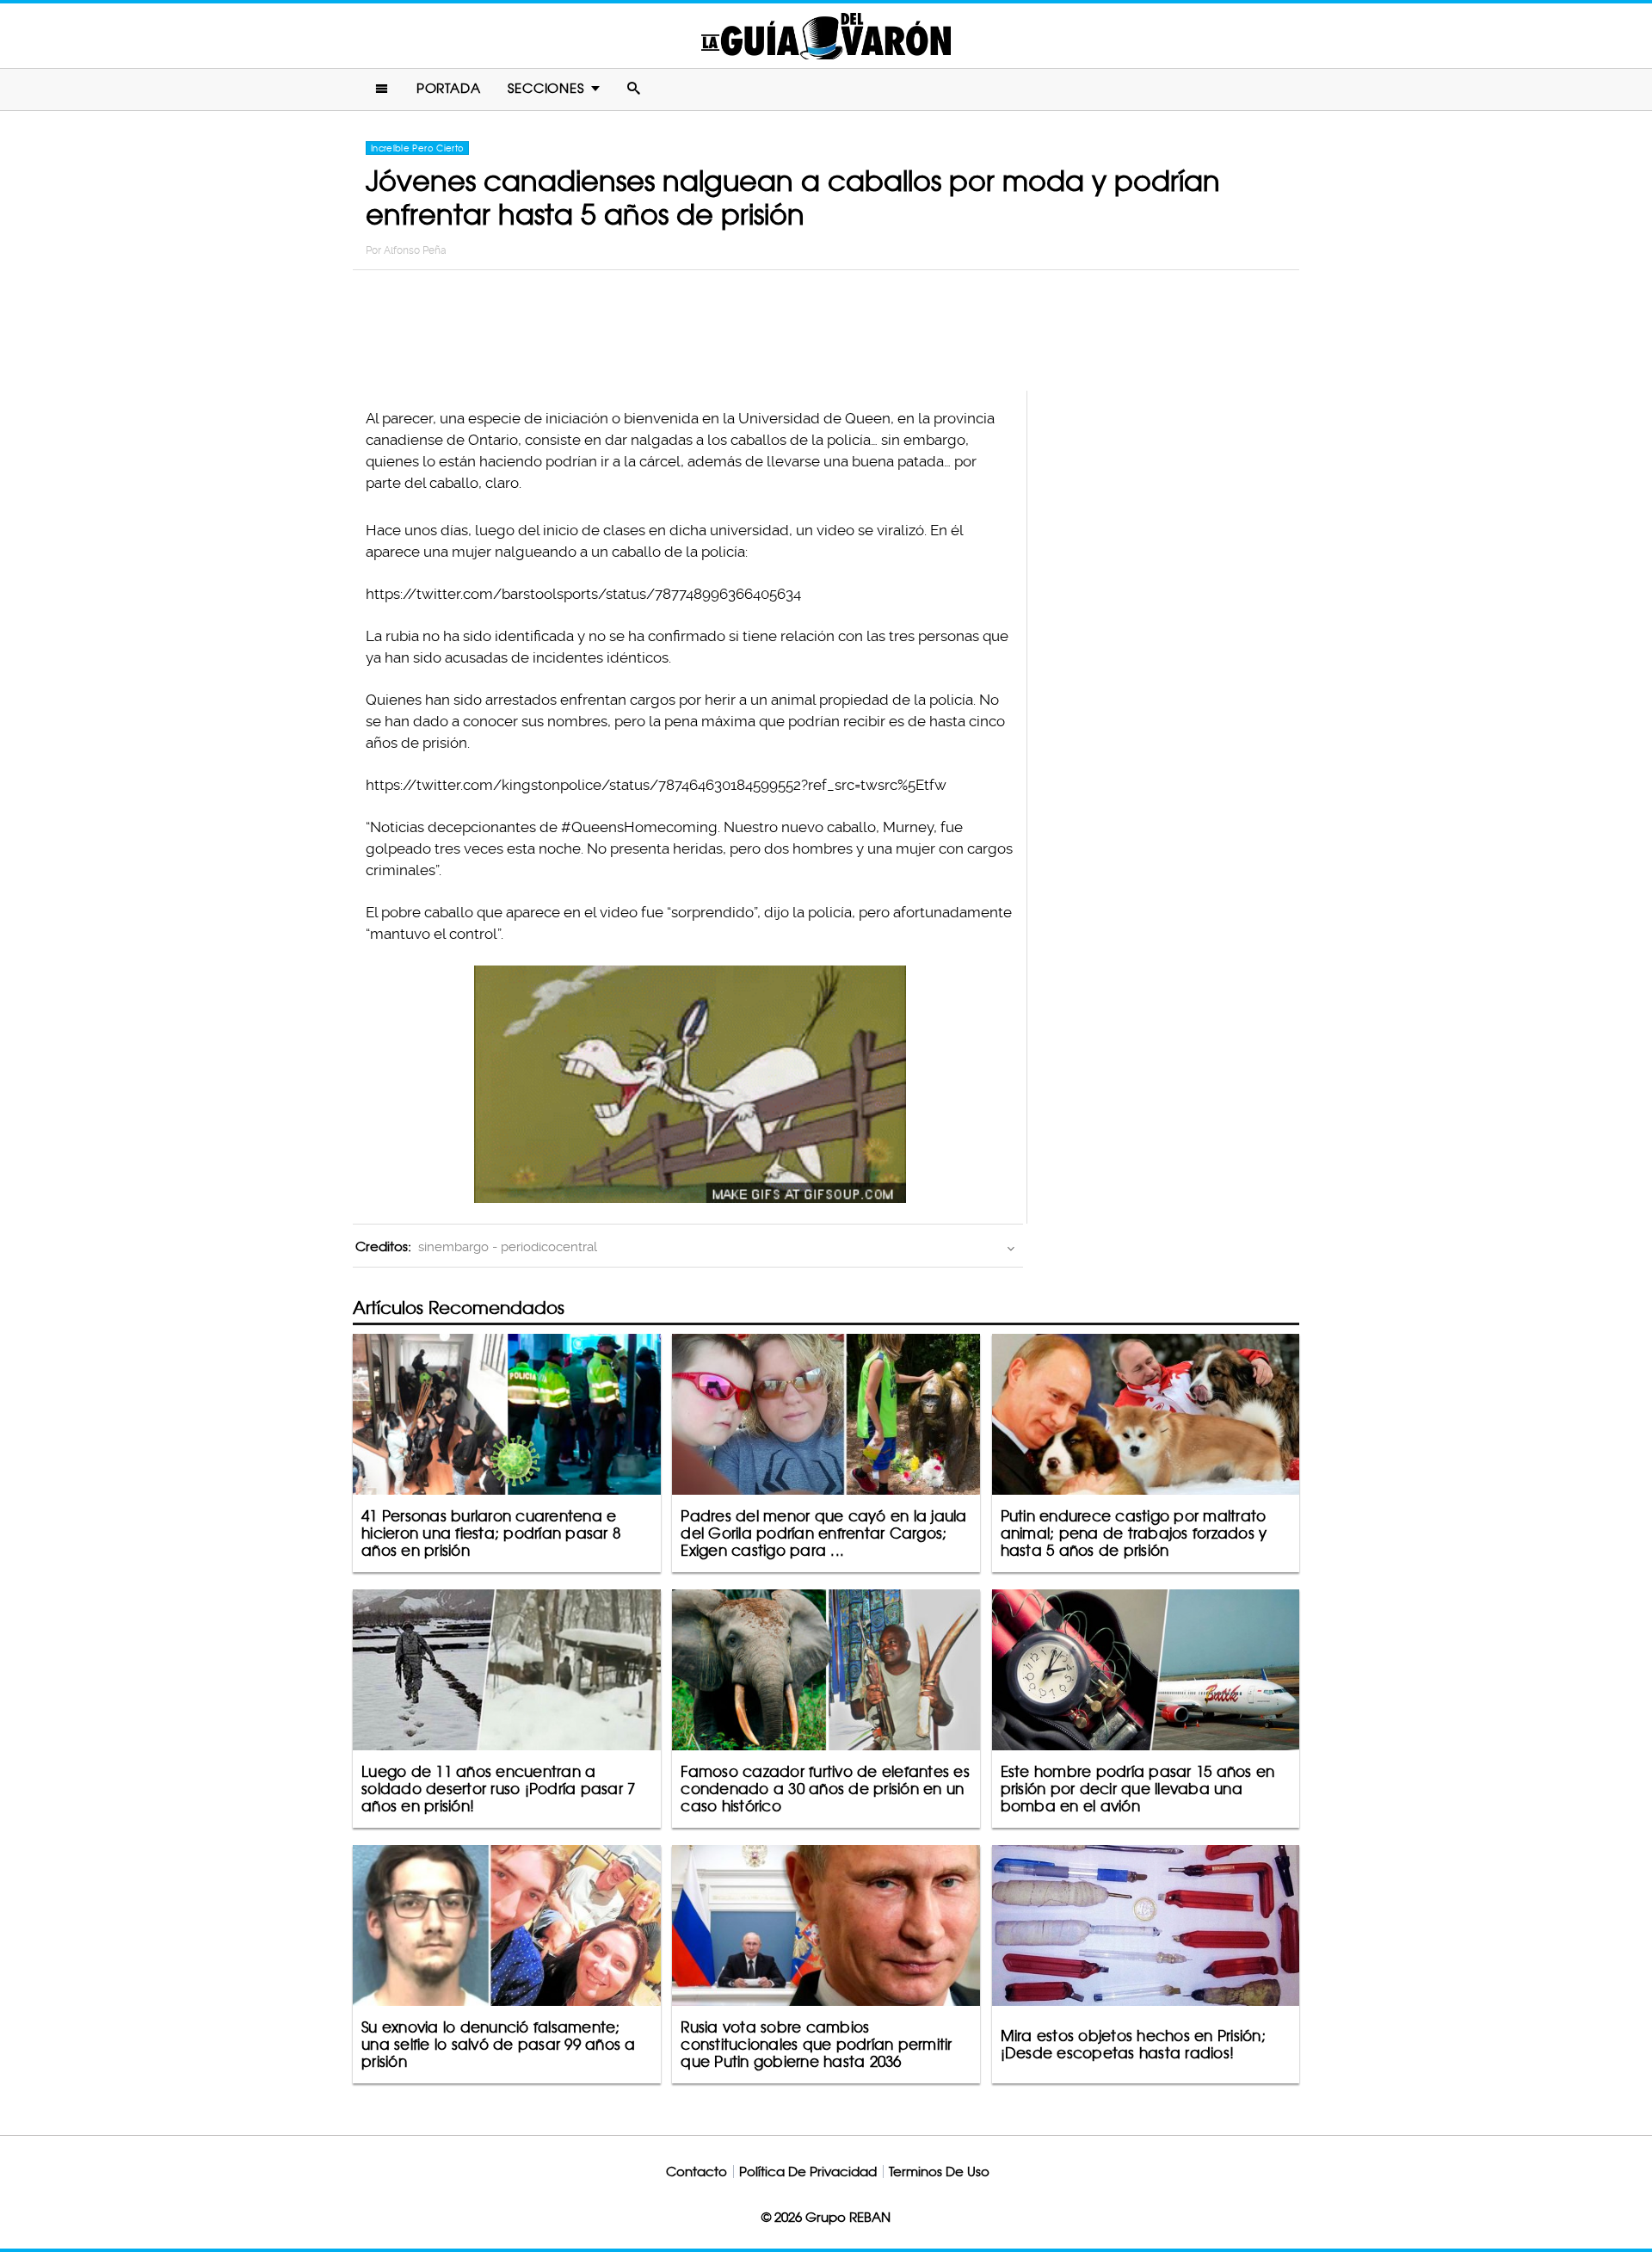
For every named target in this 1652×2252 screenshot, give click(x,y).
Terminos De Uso (939, 2172)
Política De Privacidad (808, 2172)
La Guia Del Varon (826, 36)
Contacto (697, 2172)
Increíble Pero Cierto (417, 148)
